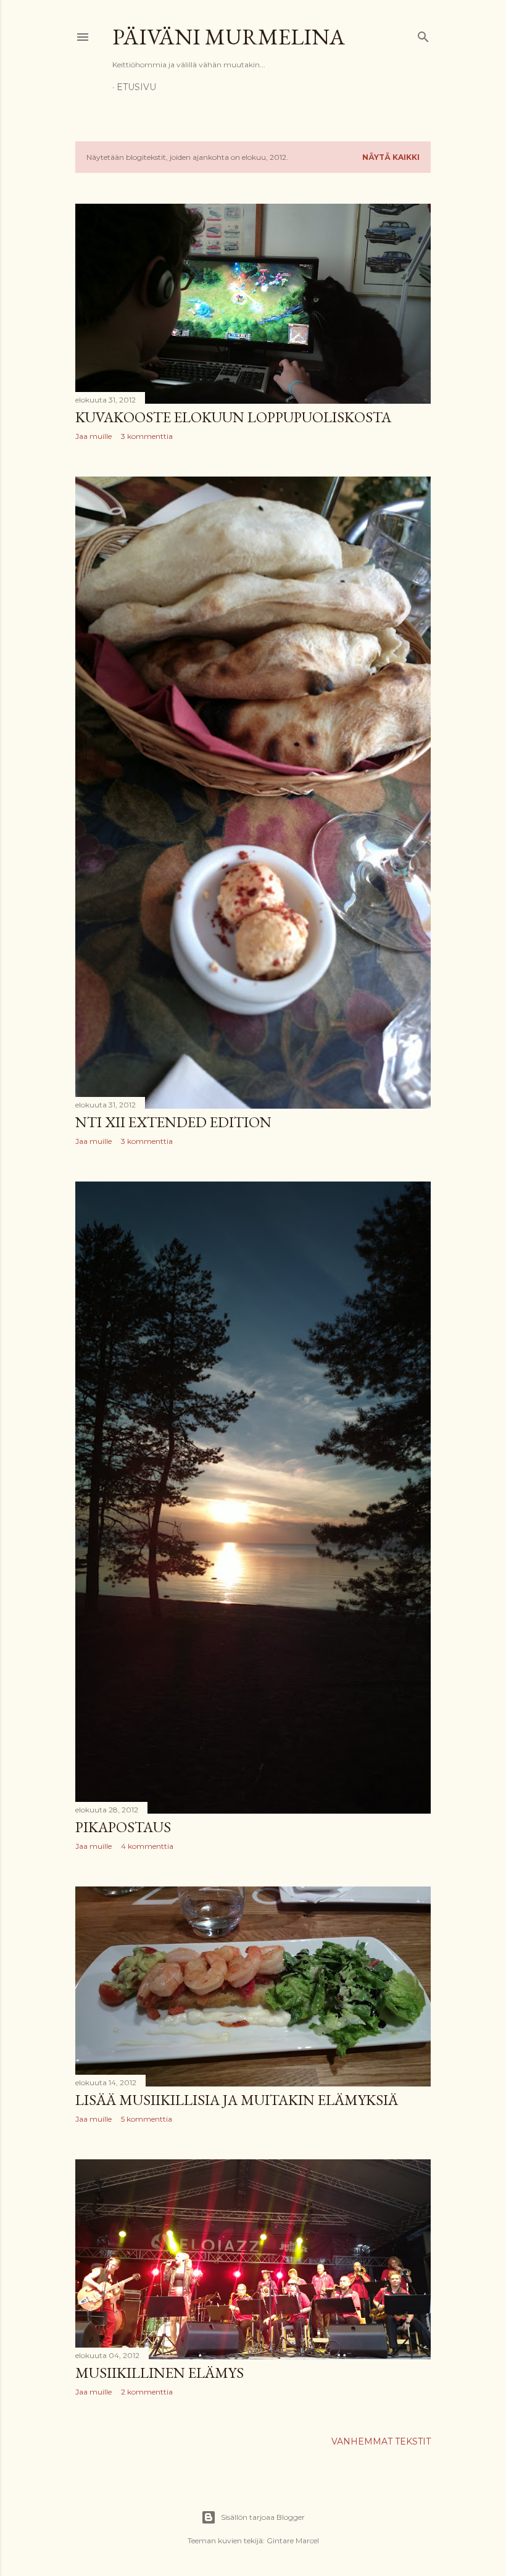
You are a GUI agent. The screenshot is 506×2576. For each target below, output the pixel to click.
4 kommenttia (147, 1846)
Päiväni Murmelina (229, 37)
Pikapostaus (123, 1827)
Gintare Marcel (293, 2541)
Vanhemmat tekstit (381, 2441)
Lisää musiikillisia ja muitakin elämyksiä (237, 2100)
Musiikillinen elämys (160, 2373)
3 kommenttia (147, 436)
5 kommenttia (147, 2119)
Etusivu (136, 87)
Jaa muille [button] (93, 436)
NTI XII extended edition (173, 1122)
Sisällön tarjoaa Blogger (263, 2517)
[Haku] (423, 34)
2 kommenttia (147, 2392)
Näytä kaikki (391, 157)
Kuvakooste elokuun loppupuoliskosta (233, 417)
